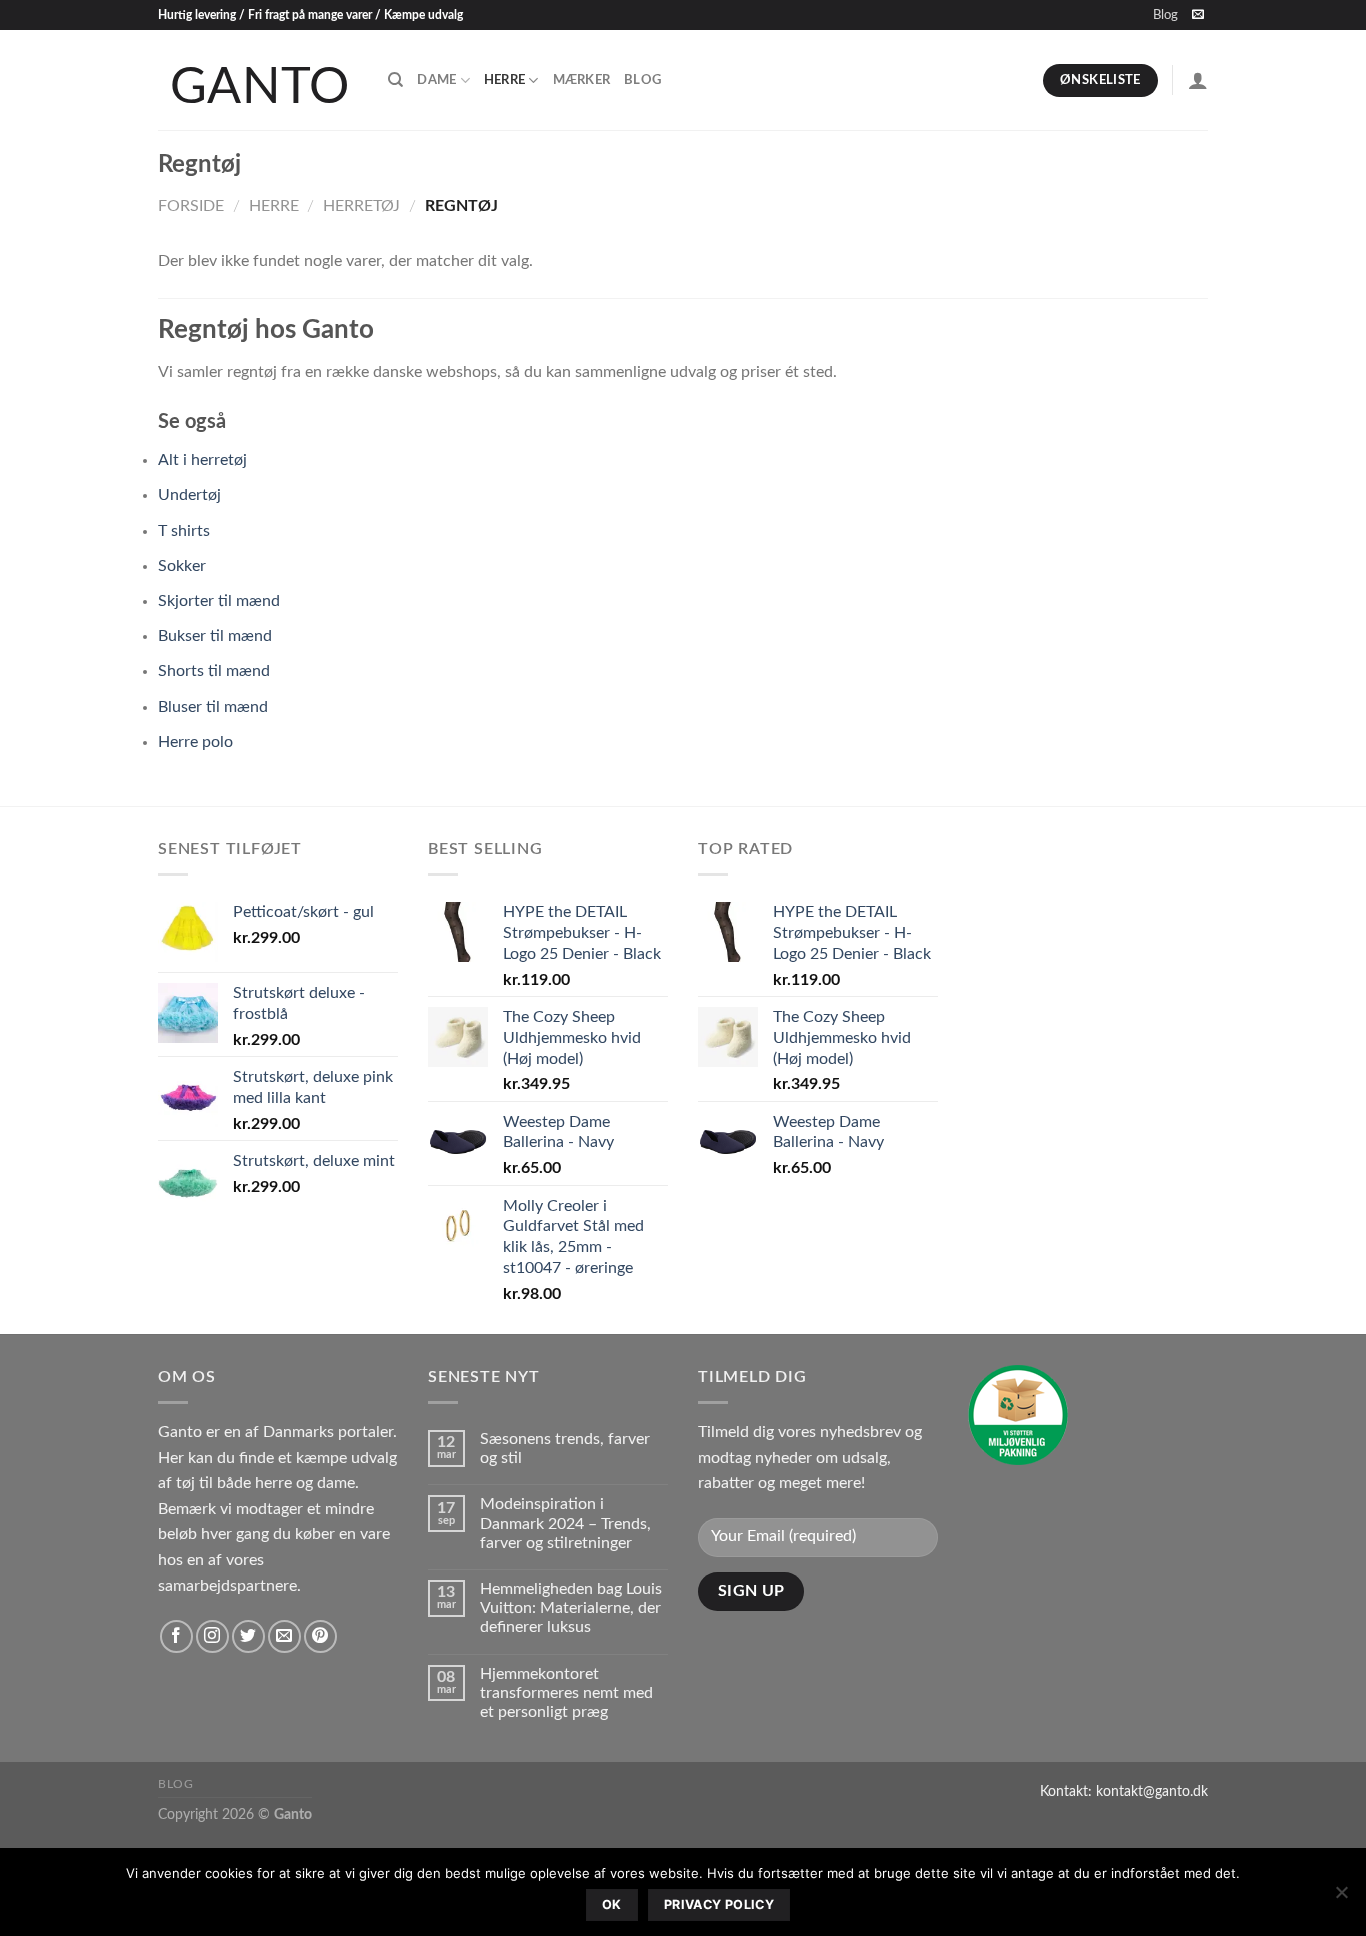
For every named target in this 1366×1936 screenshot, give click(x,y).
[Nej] (1341, 1898)
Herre (504, 80)
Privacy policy (719, 1904)
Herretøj (361, 206)
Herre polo (195, 742)
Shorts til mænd (214, 671)
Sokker (182, 566)
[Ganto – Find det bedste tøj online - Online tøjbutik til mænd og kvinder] (258, 80)
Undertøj (189, 495)
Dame (436, 80)
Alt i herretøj (202, 460)
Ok (612, 1904)
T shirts (184, 531)
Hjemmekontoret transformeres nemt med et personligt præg (566, 1693)
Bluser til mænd (213, 707)
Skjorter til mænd (219, 601)
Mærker (582, 80)
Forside (191, 206)
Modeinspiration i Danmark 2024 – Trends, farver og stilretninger (565, 1523)
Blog (1165, 15)
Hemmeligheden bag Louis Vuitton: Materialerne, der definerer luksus (571, 1608)
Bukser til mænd (215, 636)
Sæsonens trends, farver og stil (565, 1448)
